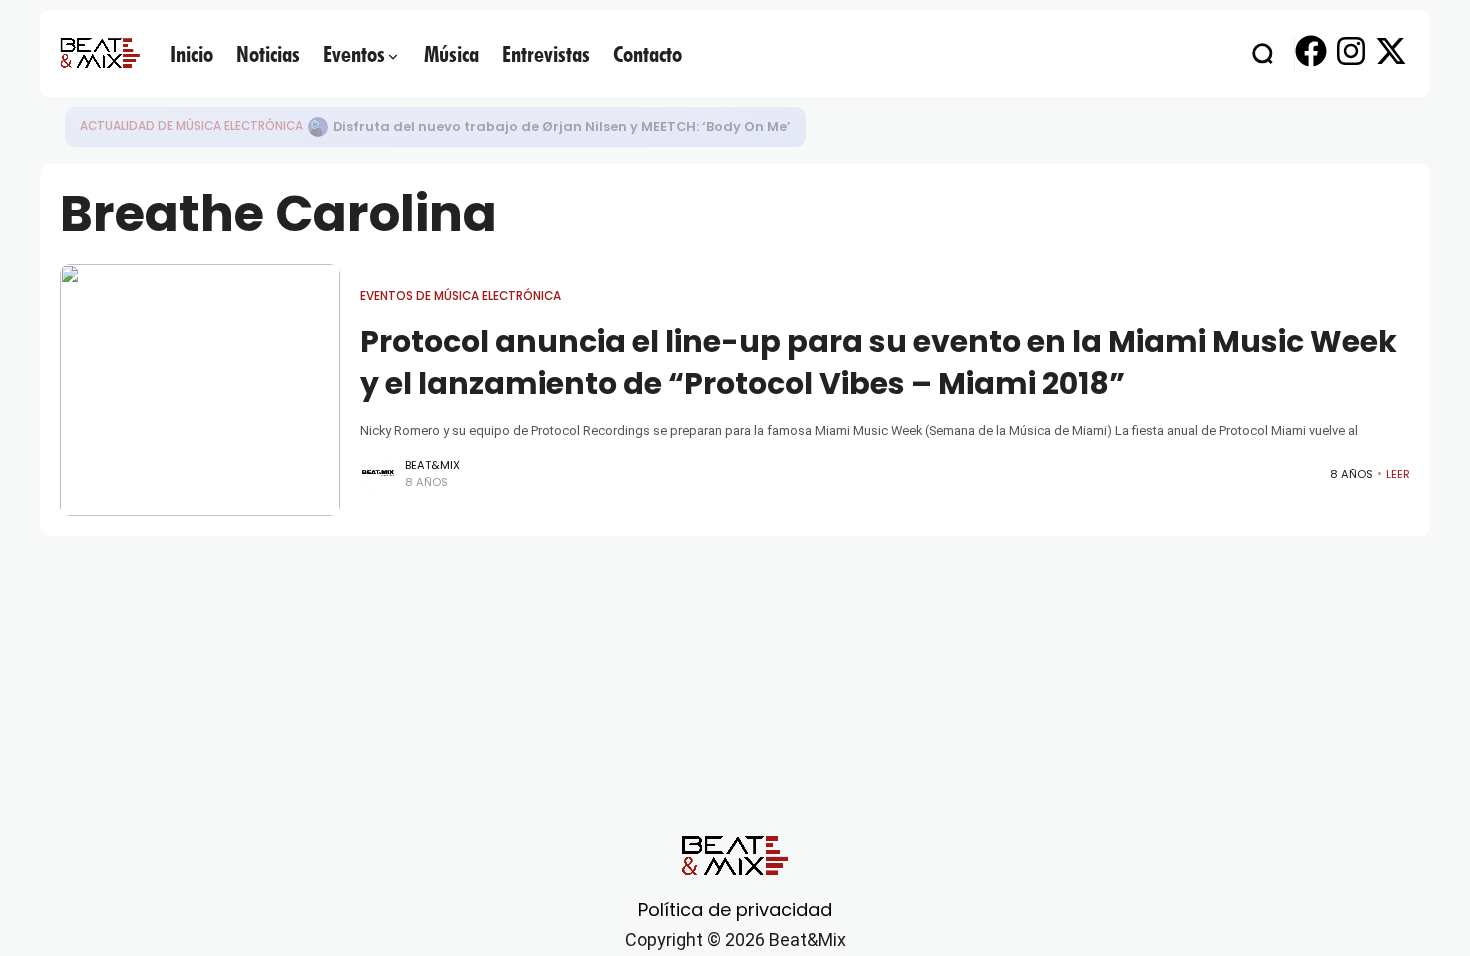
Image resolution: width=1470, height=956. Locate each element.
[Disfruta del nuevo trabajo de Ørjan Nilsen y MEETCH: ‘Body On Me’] (318, 127)
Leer (1398, 474)
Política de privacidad (735, 909)
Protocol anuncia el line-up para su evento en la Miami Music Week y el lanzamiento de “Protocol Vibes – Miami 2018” (878, 362)
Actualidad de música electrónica (191, 126)
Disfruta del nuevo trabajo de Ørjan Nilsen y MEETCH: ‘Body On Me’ (562, 126)
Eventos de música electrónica (460, 296)
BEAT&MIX (432, 465)
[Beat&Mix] (100, 53)
